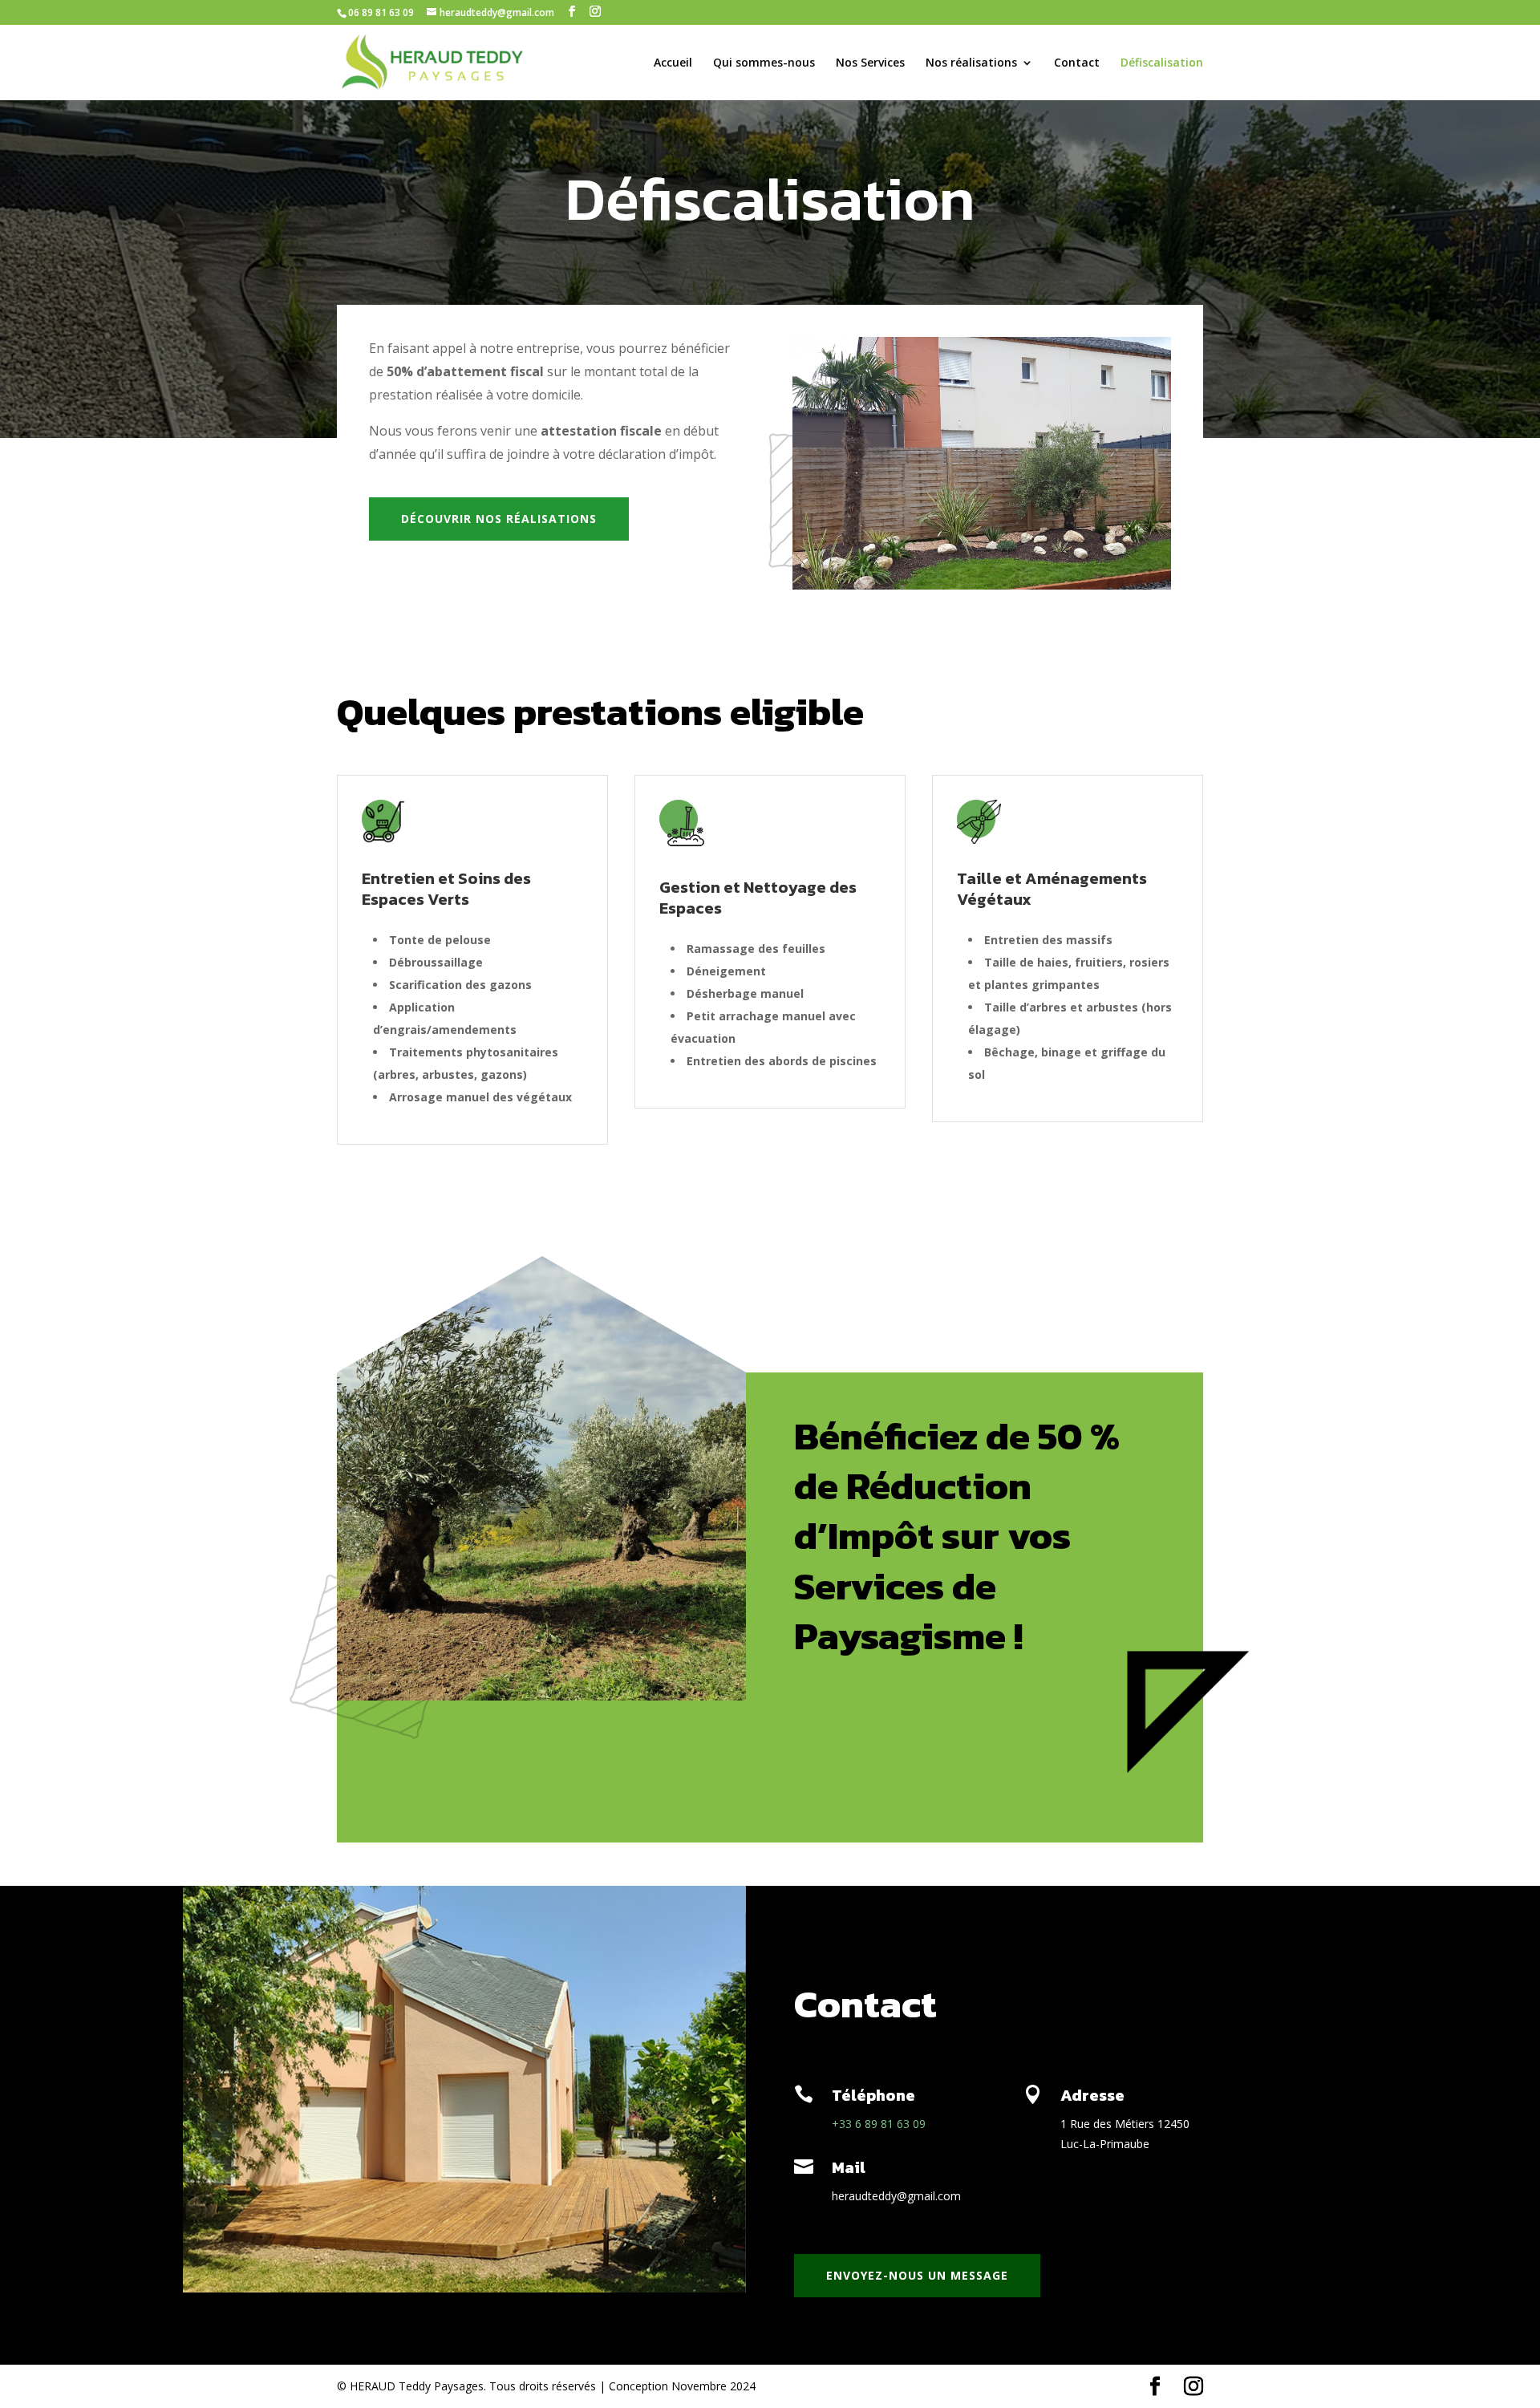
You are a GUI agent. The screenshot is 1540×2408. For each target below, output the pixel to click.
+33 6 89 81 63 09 (879, 2124)
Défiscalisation (1162, 63)
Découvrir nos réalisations (499, 519)
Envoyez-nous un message (917, 2275)
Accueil (673, 63)
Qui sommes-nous (764, 63)
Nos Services (870, 63)
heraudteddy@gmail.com (896, 2196)
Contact (1077, 63)
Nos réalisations (971, 63)
